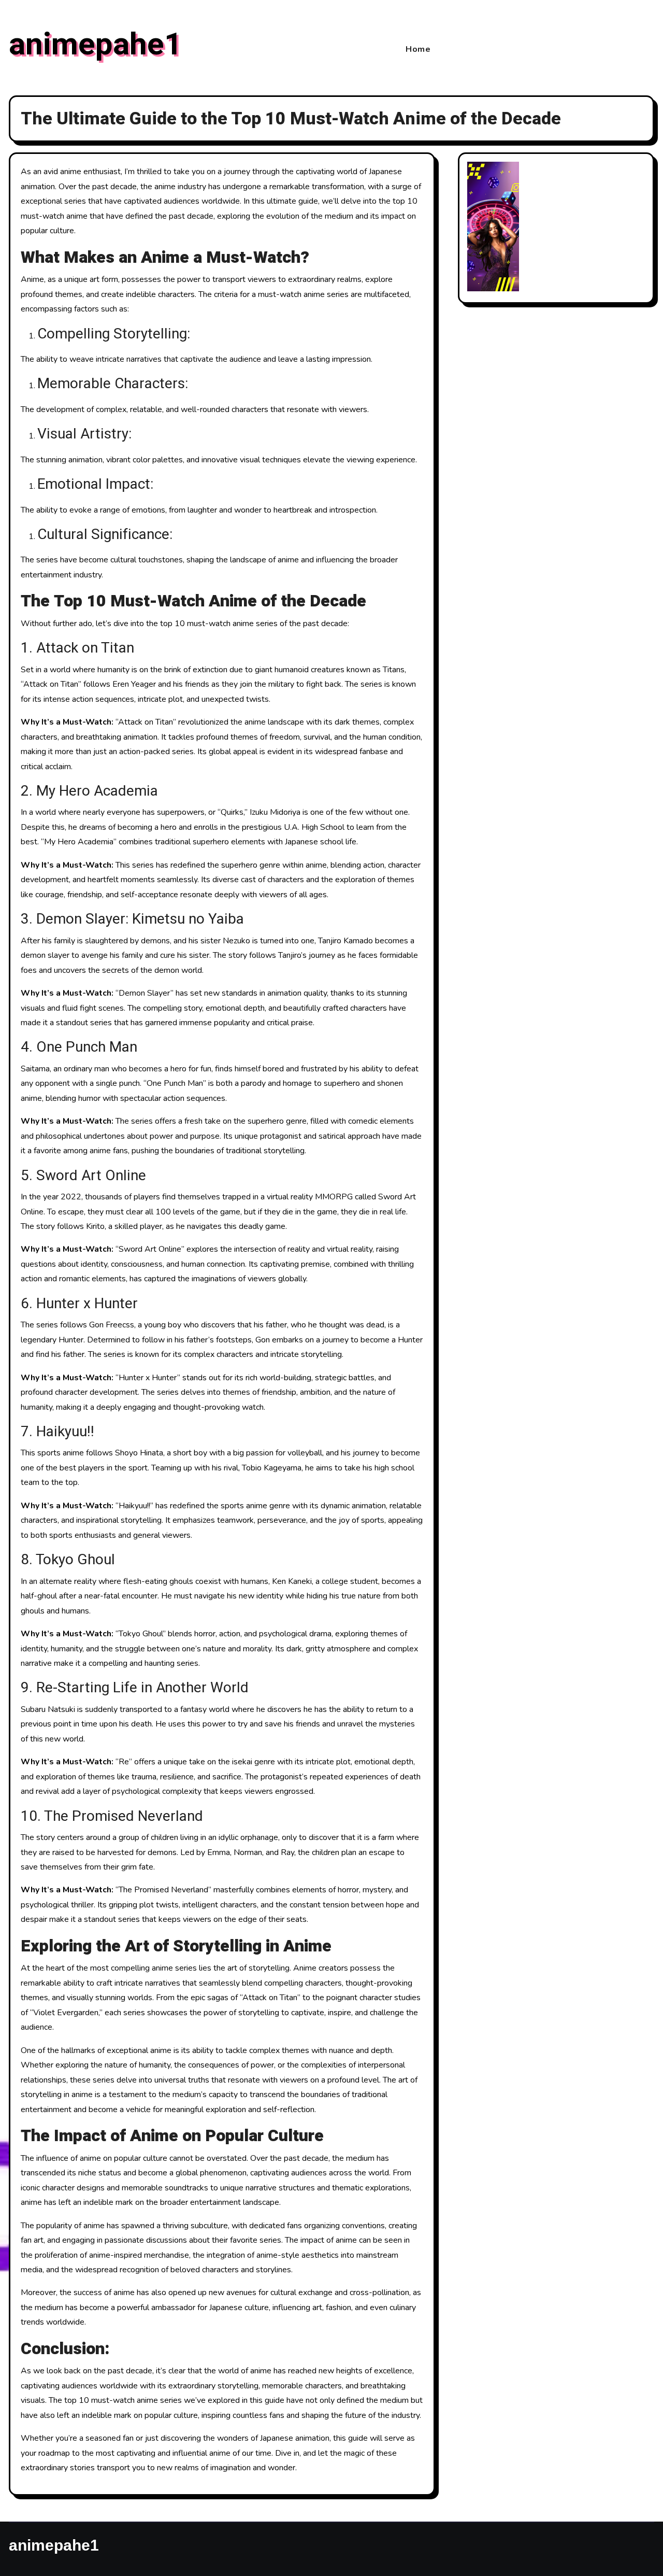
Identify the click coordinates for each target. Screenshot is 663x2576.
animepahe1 (95, 45)
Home (418, 49)
